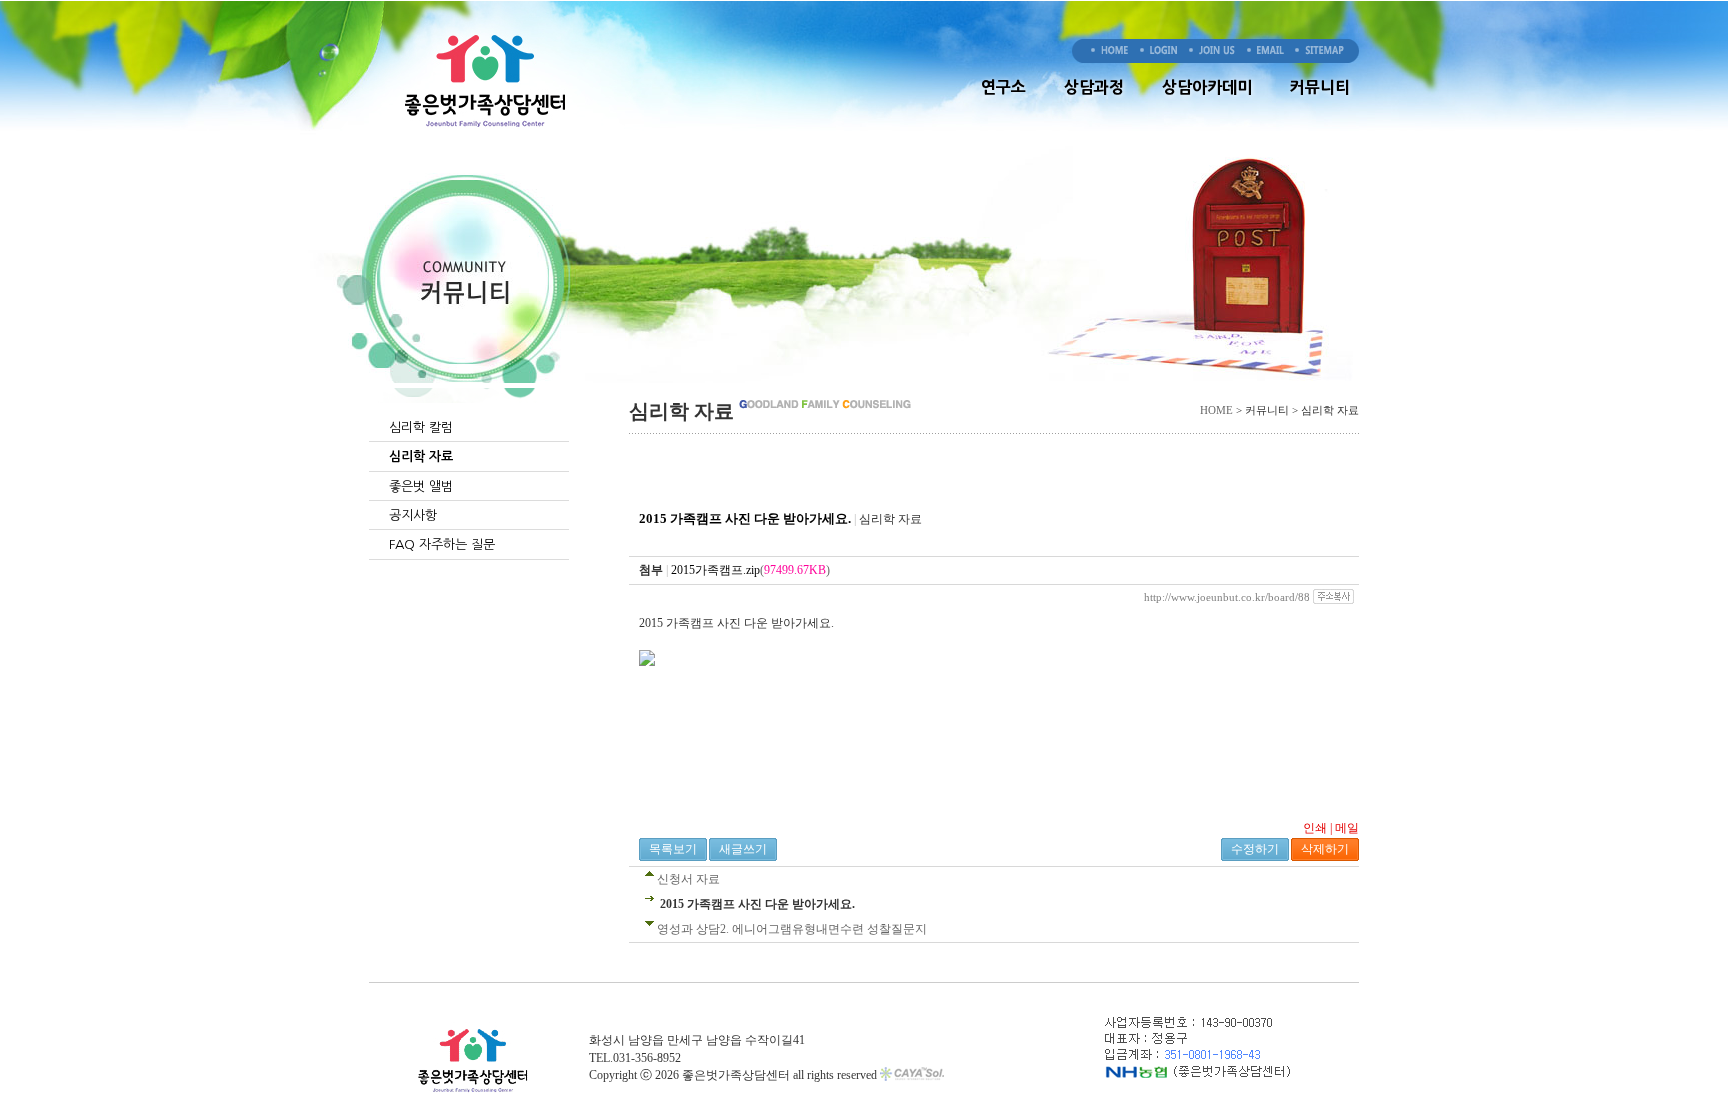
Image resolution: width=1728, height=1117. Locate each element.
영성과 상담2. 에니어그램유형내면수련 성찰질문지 (792, 929)
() (750, 570)
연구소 (1003, 87)
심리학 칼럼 (421, 427)
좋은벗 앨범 (421, 486)
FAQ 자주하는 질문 (442, 544)
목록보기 (673, 849)
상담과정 (1094, 87)
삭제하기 (1325, 849)
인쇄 (1315, 828)
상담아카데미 (1207, 87)
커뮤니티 (1320, 87)
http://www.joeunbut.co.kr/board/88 (1227, 597)
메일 (1347, 828)
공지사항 (413, 515)
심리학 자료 (421, 456)
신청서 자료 (688, 879)
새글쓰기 (743, 849)
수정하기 (1255, 849)
